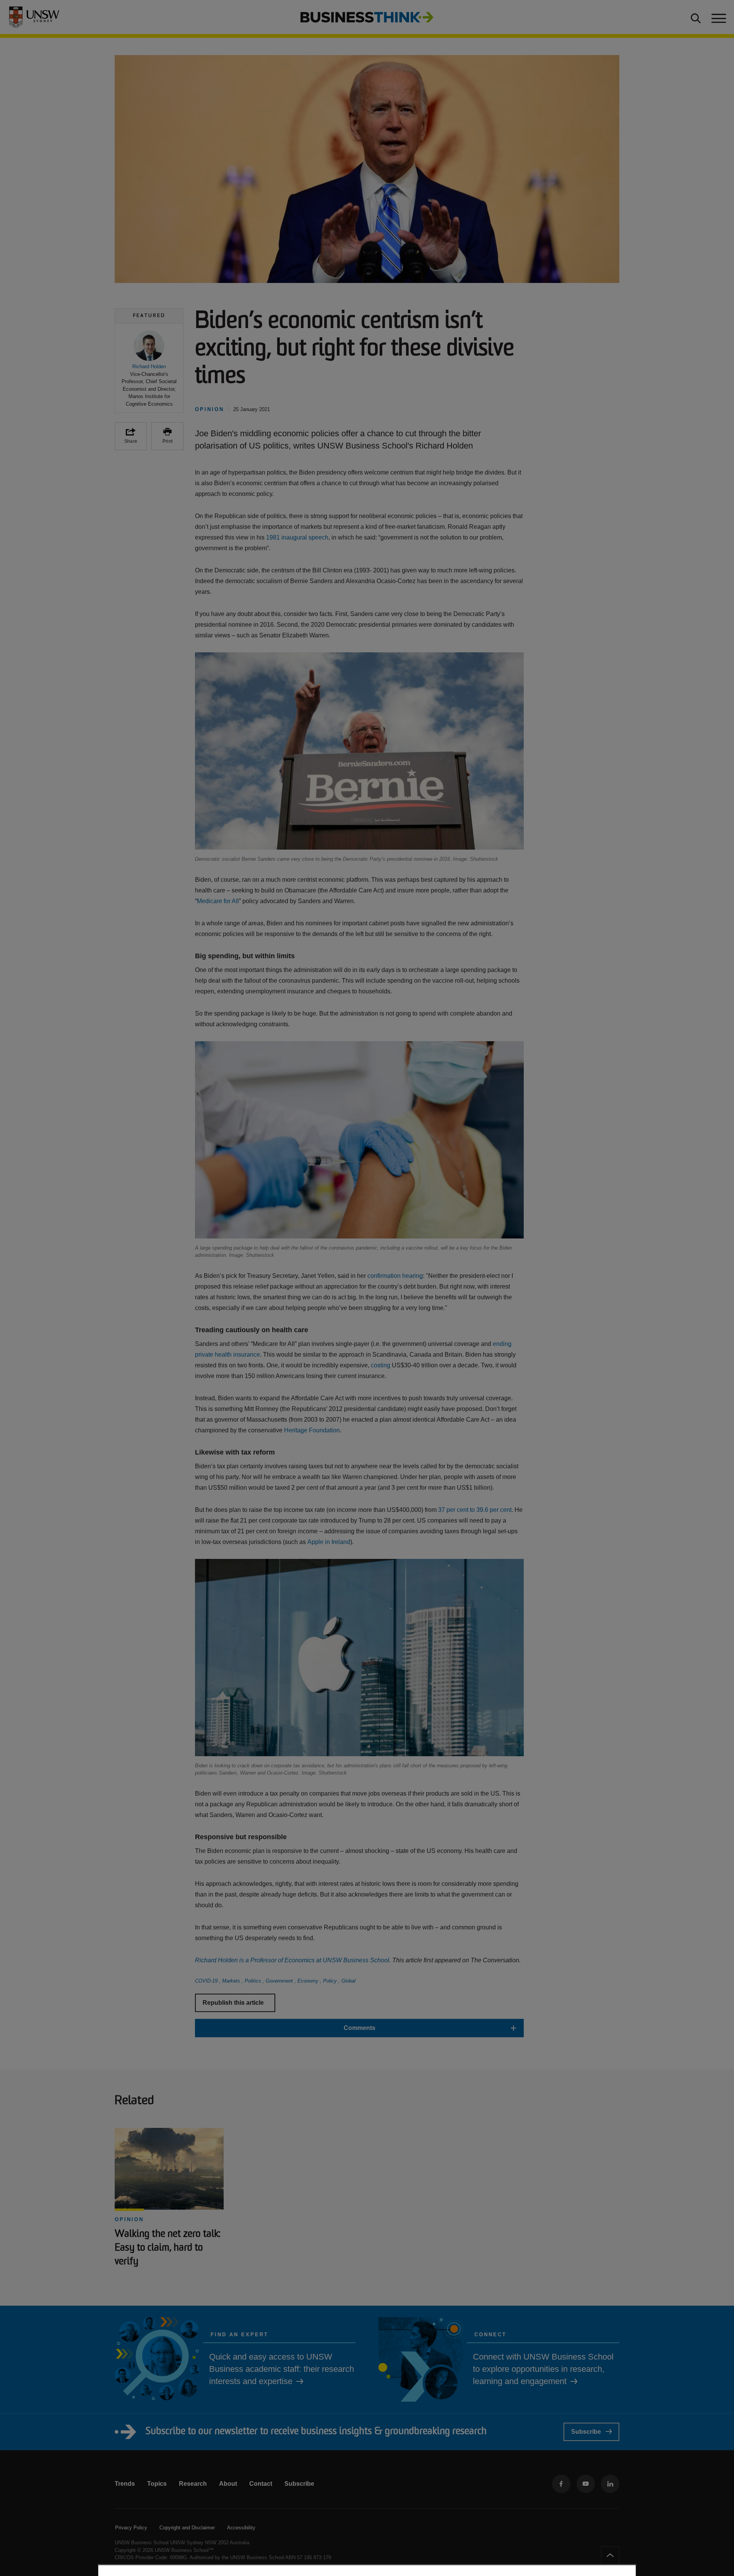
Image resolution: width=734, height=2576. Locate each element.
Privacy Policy (131, 2528)
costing (381, 1365)
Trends (125, 2484)
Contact (261, 2484)
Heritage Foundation (312, 1430)
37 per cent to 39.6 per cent (475, 1510)
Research (193, 2484)
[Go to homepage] (367, 17)
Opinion (129, 2219)
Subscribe (586, 2432)
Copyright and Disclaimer (187, 2528)
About (228, 2484)
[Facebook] (561, 2484)
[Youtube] (586, 2484)
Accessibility (241, 2528)
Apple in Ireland (329, 1542)
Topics (157, 2484)
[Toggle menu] (718, 17)
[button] (149, 369)
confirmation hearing (395, 1276)
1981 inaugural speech (297, 537)
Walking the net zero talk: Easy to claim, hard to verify (167, 2248)
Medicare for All (218, 901)
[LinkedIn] (610, 2484)
